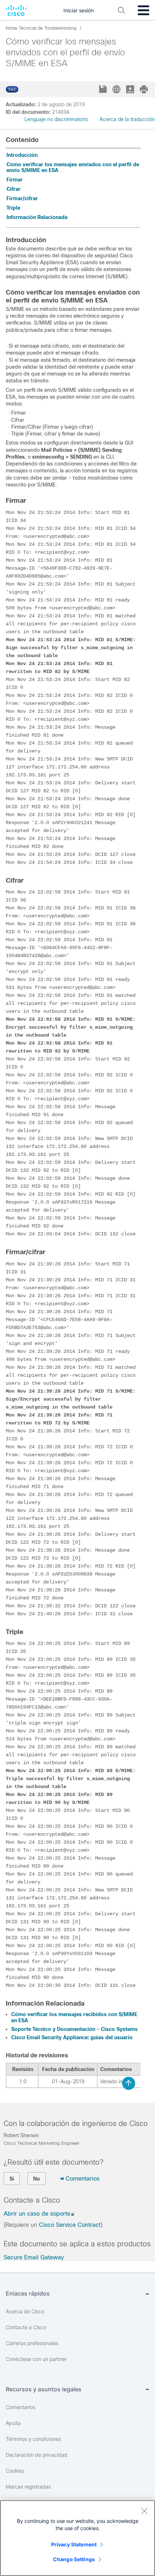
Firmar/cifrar (22, 198)
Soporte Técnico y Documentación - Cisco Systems (74, 2029)
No (37, 2179)
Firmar (15, 180)
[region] (77, 2538)
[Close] (144, 2511)
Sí (12, 2179)
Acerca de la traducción (127, 119)
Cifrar (14, 189)
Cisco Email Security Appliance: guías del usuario (72, 2037)
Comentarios (83, 2179)
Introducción (22, 155)
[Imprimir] (145, 89)
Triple (13, 208)
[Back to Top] (129, 2083)
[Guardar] (104, 90)
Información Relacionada (37, 217)
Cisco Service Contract (70, 2225)
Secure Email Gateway (34, 2257)
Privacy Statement (74, 2544)
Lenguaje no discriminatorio (56, 119)
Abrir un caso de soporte (37, 2214)
